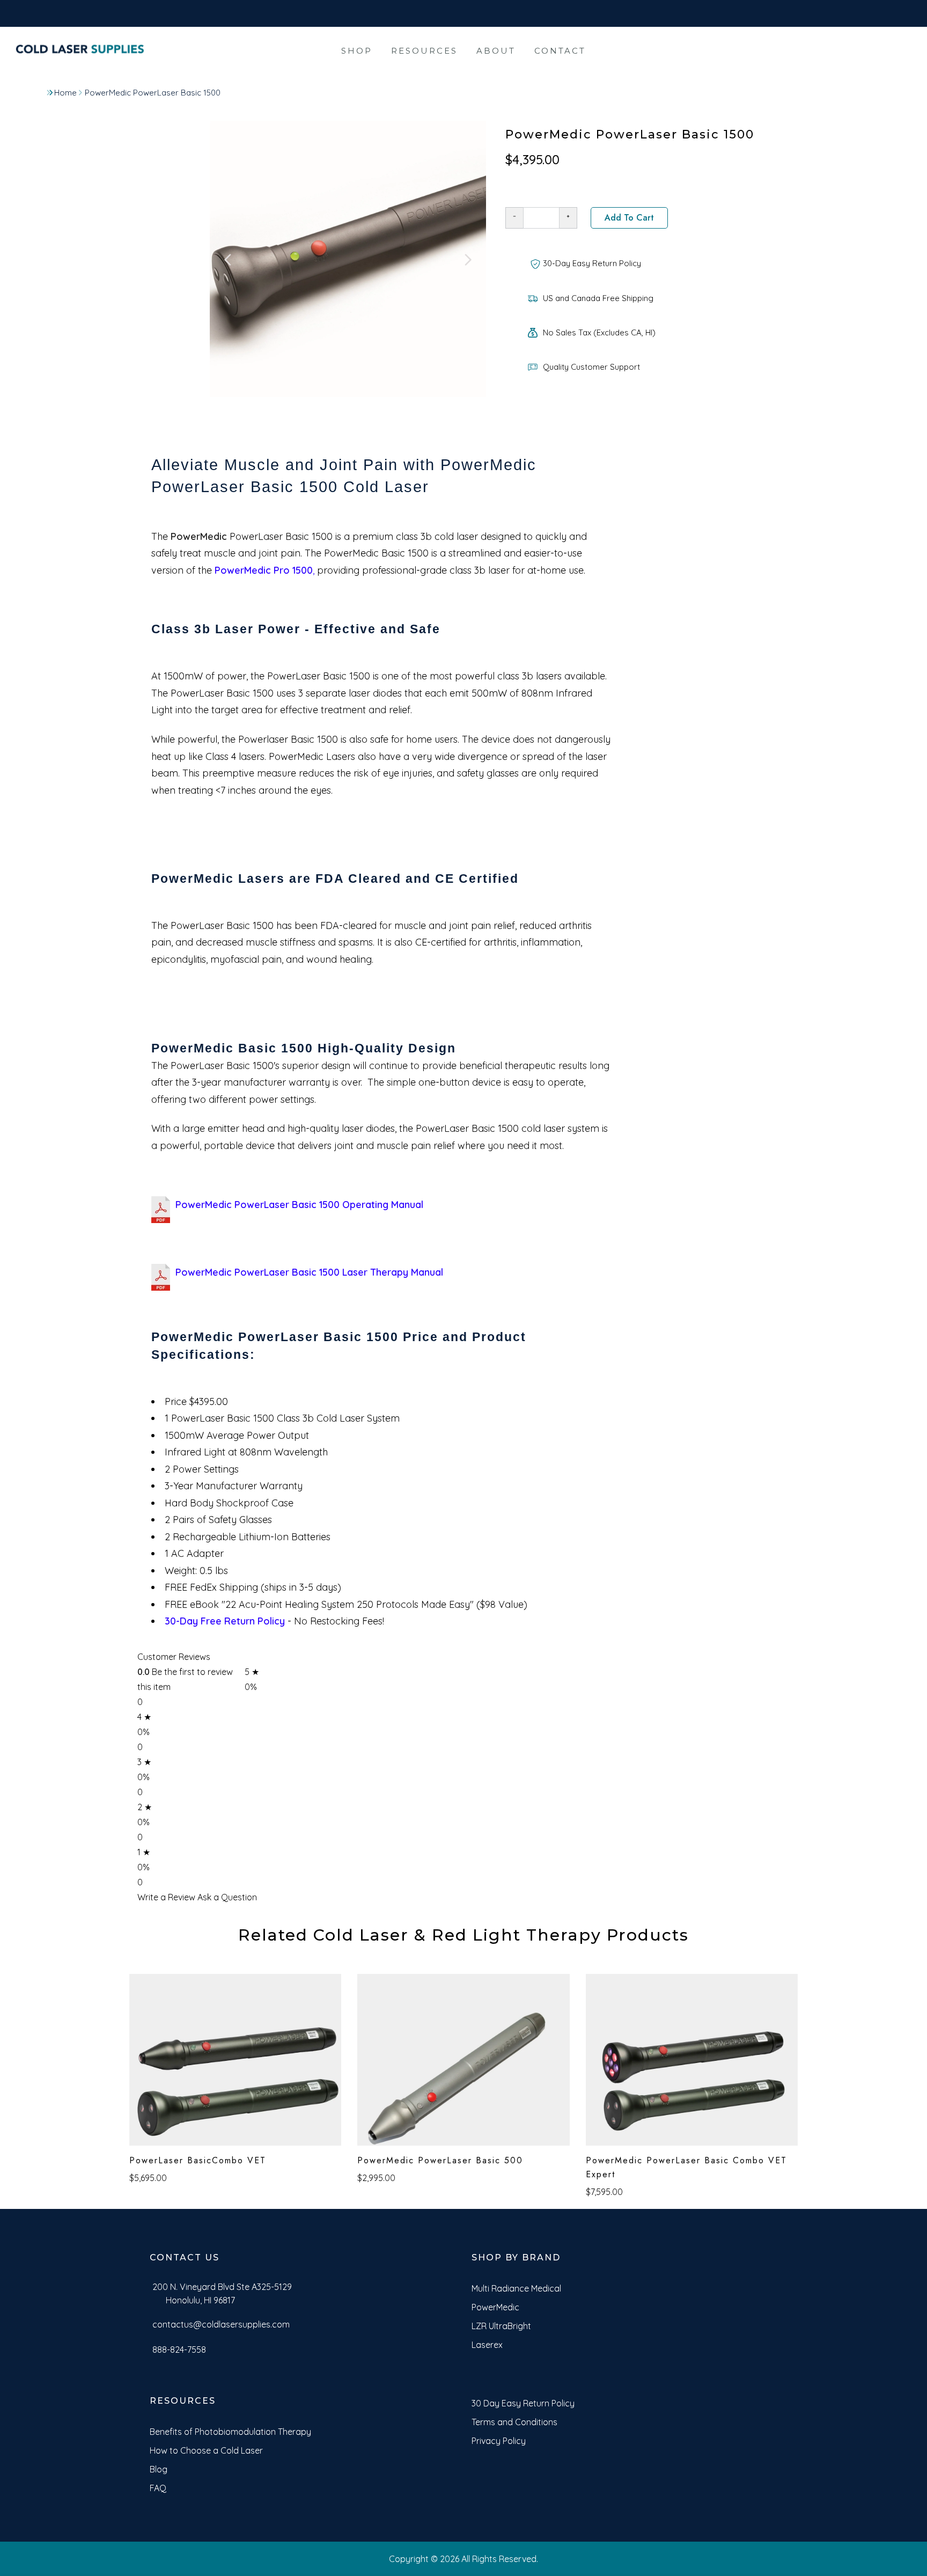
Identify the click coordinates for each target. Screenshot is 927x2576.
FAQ (158, 2488)
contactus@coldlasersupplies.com (221, 2324)
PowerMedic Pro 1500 (264, 570)
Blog (159, 2469)
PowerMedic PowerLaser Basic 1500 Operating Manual (299, 1205)
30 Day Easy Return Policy (523, 2403)
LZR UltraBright (501, 2326)
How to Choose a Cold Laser (206, 2450)
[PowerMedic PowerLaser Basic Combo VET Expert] (692, 2060)
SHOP (357, 51)
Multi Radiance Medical (516, 2288)
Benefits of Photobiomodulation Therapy (230, 2432)
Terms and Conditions (514, 2422)
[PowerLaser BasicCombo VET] (235, 2060)
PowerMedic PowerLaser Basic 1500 (153, 93)
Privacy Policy (499, 2441)
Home (65, 93)
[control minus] (514, 218)
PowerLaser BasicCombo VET (198, 2160)
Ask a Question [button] (227, 1897)
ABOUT (496, 51)
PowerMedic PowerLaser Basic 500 (440, 2160)
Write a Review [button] (166, 1897)
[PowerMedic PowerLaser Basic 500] (463, 2060)
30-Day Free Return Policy (225, 1621)
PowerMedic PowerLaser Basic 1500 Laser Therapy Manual (309, 1272)
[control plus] (568, 218)
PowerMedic (199, 536)
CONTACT (560, 51)
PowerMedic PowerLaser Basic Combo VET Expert (686, 2167)
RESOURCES (424, 51)
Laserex (487, 2345)
